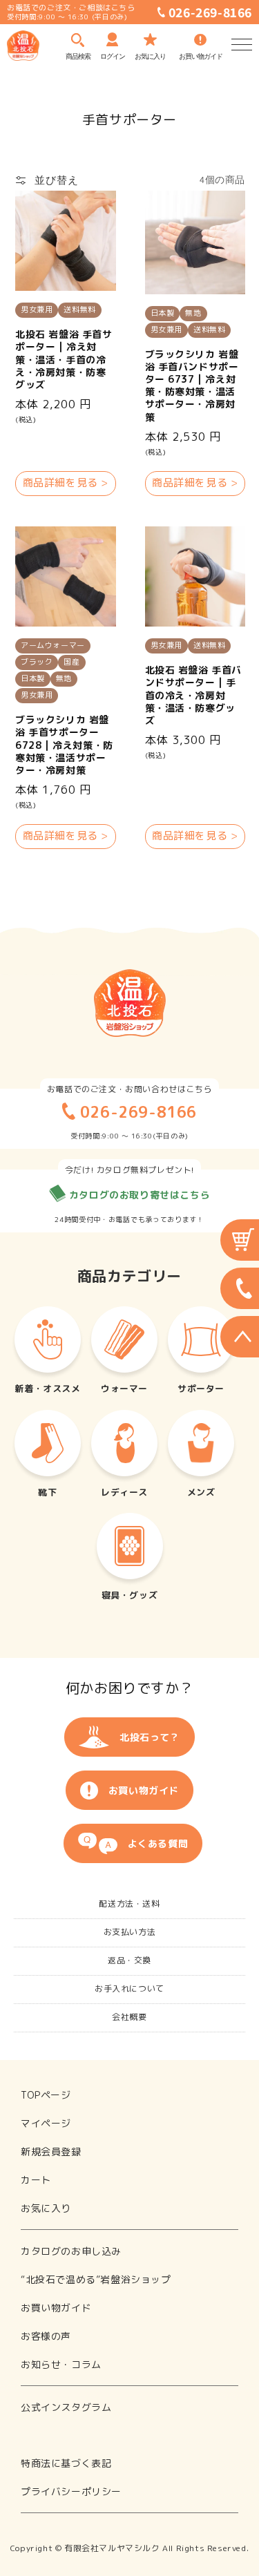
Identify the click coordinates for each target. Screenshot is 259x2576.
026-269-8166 (209, 12)
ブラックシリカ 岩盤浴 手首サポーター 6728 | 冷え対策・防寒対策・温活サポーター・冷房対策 (64, 745)
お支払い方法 (130, 1932)
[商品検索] (78, 37)
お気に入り (46, 2208)
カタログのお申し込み (71, 2251)
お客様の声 (46, 2336)
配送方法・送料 (129, 1904)
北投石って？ (150, 1737)
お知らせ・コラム (61, 2364)
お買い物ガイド (144, 1790)
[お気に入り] (150, 37)
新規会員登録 (51, 2152)
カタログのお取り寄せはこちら (138, 1195)
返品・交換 (129, 1960)
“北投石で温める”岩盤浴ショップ (96, 2279)
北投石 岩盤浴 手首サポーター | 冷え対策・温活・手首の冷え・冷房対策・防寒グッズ (64, 360)
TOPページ (46, 2095)
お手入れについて (129, 1988)
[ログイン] (112, 38)
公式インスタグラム (66, 2407)
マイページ (46, 2123)
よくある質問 (158, 1843)
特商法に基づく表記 (66, 2463)
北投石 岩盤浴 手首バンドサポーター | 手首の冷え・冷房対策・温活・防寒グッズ (194, 695)
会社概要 (129, 2017)
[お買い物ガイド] (200, 36)
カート (36, 2180)
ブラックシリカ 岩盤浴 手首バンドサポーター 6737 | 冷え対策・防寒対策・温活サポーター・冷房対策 (192, 386)
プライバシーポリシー (71, 2491)
